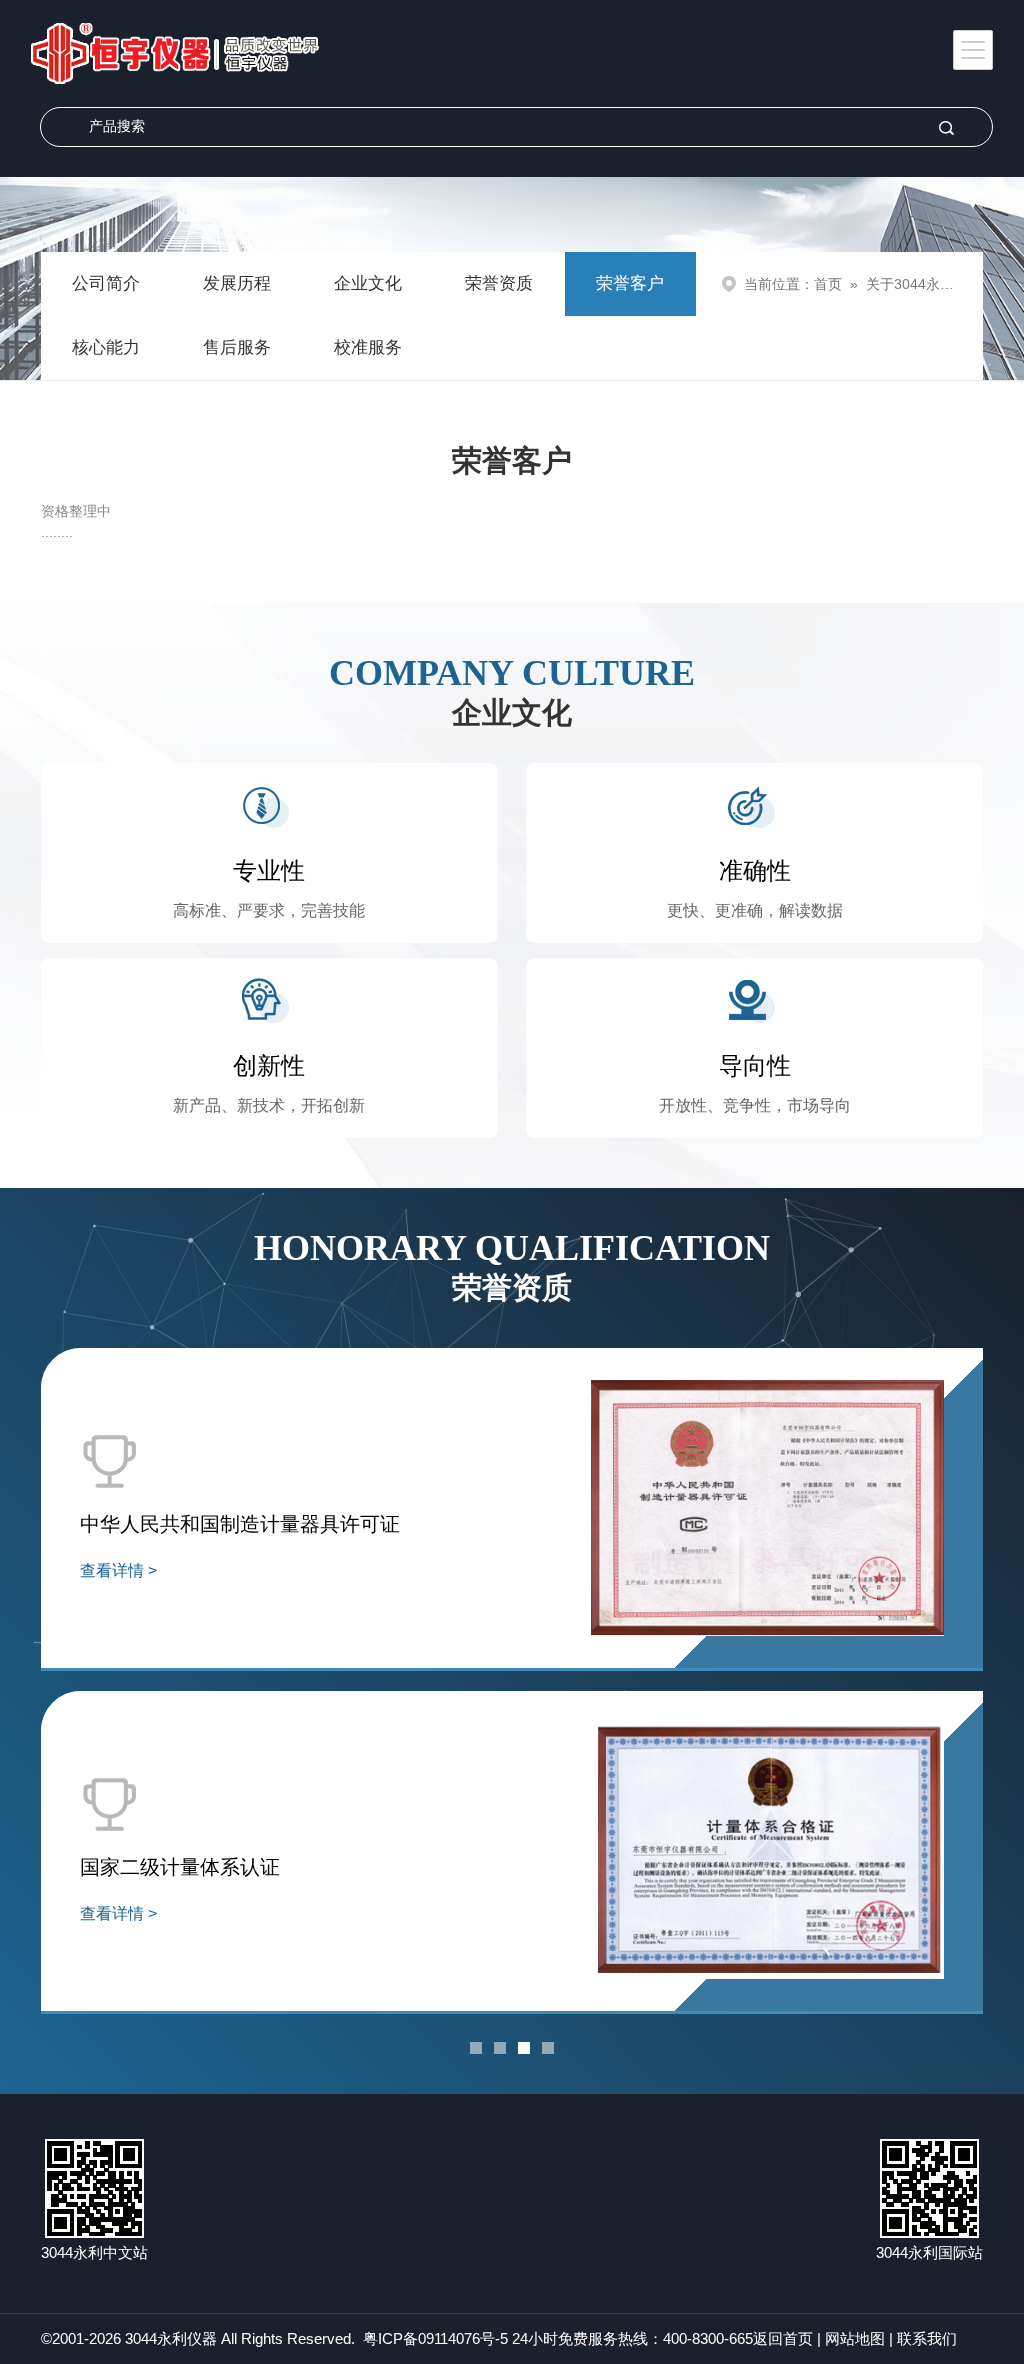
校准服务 (368, 347)
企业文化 (368, 283)
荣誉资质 (499, 283)
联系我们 (927, 2338)
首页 (828, 284)
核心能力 (106, 347)
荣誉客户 (630, 283)
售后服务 (237, 347)
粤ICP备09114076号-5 (435, 2338)
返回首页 (783, 2338)
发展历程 (237, 283)
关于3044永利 (910, 284)
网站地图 (855, 2338)
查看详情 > (118, 1570)
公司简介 (106, 283)
